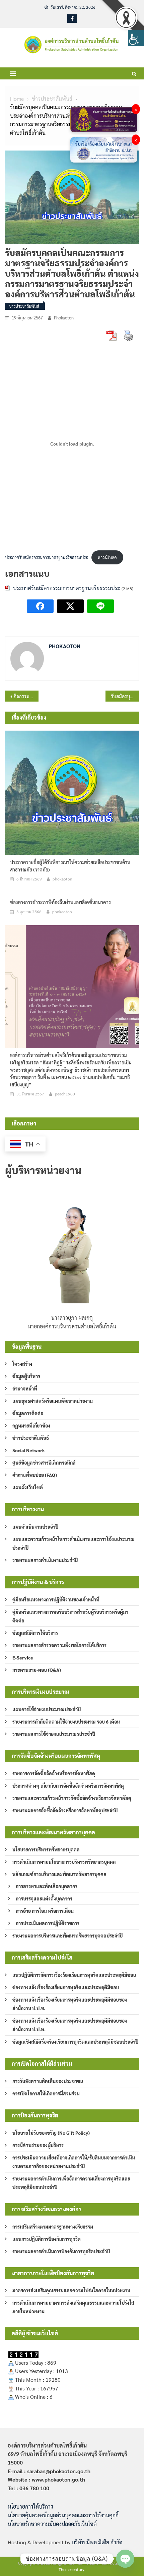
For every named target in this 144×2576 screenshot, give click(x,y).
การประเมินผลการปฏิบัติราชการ (48, 1923)
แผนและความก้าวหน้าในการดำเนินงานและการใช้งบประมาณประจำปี (74, 1543)
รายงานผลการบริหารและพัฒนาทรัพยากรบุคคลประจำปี (67, 1936)
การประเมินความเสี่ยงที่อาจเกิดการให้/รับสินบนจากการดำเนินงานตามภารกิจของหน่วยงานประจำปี (74, 2162)
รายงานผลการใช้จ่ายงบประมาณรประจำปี (54, 1734)
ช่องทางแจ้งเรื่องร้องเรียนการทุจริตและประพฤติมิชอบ (66, 1987)
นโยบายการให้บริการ (30, 2506)
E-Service (23, 1657)
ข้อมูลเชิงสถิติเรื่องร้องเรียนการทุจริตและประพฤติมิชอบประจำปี (75, 2042)
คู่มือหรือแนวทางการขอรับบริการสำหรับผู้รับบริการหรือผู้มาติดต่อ (70, 1616)
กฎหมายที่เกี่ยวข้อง (31, 1426)
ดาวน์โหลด (107, 557)
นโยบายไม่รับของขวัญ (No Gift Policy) (51, 2133)
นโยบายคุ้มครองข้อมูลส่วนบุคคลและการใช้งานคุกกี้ (63, 2515)
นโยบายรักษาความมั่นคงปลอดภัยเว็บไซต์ (52, 2524)
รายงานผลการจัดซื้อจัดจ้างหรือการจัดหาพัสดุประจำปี (65, 1810)
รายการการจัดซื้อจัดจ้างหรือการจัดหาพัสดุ (54, 1773)
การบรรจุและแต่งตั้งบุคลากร (44, 1898)
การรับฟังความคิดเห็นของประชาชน (48, 2081)
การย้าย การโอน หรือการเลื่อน (45, 1911)
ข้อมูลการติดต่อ (28, 1413)
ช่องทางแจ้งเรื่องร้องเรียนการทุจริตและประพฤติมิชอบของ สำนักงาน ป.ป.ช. (70, 2004)
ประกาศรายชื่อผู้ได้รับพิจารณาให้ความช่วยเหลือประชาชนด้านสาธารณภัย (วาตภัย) (70, 866)
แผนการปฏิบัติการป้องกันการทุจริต (47, 2239)
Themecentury (71, 2569)
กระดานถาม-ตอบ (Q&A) (37, 1670)
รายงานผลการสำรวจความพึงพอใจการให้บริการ (59, 1645)
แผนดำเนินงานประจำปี (35, 1527)
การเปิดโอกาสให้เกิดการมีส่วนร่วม (46, 2093)
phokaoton (64, 318)
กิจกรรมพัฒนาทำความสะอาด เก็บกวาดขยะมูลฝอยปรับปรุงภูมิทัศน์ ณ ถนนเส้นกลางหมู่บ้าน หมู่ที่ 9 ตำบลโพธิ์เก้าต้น (26, 696)
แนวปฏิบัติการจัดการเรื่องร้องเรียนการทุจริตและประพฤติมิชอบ (74, 1975)
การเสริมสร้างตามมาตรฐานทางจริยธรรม (53, 2227)
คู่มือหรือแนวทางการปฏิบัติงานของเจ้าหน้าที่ (56, 1599)
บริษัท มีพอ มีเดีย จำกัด (97, 2542)
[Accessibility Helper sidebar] (136, 38)
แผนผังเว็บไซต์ (28, 1487)
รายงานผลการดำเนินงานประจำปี (45, 1560)
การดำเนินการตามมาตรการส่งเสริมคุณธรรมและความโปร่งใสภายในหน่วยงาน (73, 2307)
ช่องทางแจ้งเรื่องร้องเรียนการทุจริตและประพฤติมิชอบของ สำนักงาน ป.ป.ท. (70, 2025)
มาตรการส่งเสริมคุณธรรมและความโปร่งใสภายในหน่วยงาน (71, 2290)
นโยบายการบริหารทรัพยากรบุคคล (46, 1849)
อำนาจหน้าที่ (25, 1388)
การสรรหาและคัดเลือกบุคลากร (47, 1886)
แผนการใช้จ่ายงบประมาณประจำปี (47, 1709)
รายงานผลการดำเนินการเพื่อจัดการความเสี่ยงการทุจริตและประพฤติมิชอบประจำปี (71, 2183)
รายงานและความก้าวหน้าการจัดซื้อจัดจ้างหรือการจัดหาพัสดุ (72, 1798)
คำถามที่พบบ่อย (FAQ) (35, 1475)
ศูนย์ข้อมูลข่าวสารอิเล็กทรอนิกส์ (44, 1463)
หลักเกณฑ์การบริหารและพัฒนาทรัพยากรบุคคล (59, 1874)
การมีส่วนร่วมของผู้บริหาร (38, 2145)
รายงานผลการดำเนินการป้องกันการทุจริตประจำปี (61, 2251)
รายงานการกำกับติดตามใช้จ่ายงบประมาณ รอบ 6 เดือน (66, 1722)
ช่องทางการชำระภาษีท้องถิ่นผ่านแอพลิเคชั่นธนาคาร (60, 902)
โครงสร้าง (22, 1364)
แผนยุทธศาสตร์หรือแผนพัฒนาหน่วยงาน (53, 1401)
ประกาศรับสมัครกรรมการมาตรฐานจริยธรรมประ (47, 557)
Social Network (29, 1450)
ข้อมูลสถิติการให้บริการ (35, 1633)
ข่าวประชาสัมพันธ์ (24, 306)
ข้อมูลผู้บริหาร (26, 1376)
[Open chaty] (125, 2559)
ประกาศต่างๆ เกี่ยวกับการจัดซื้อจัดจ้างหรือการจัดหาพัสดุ (68, 1786)
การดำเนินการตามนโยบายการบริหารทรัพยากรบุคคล (64, 1862)
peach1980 (65, 1094)
